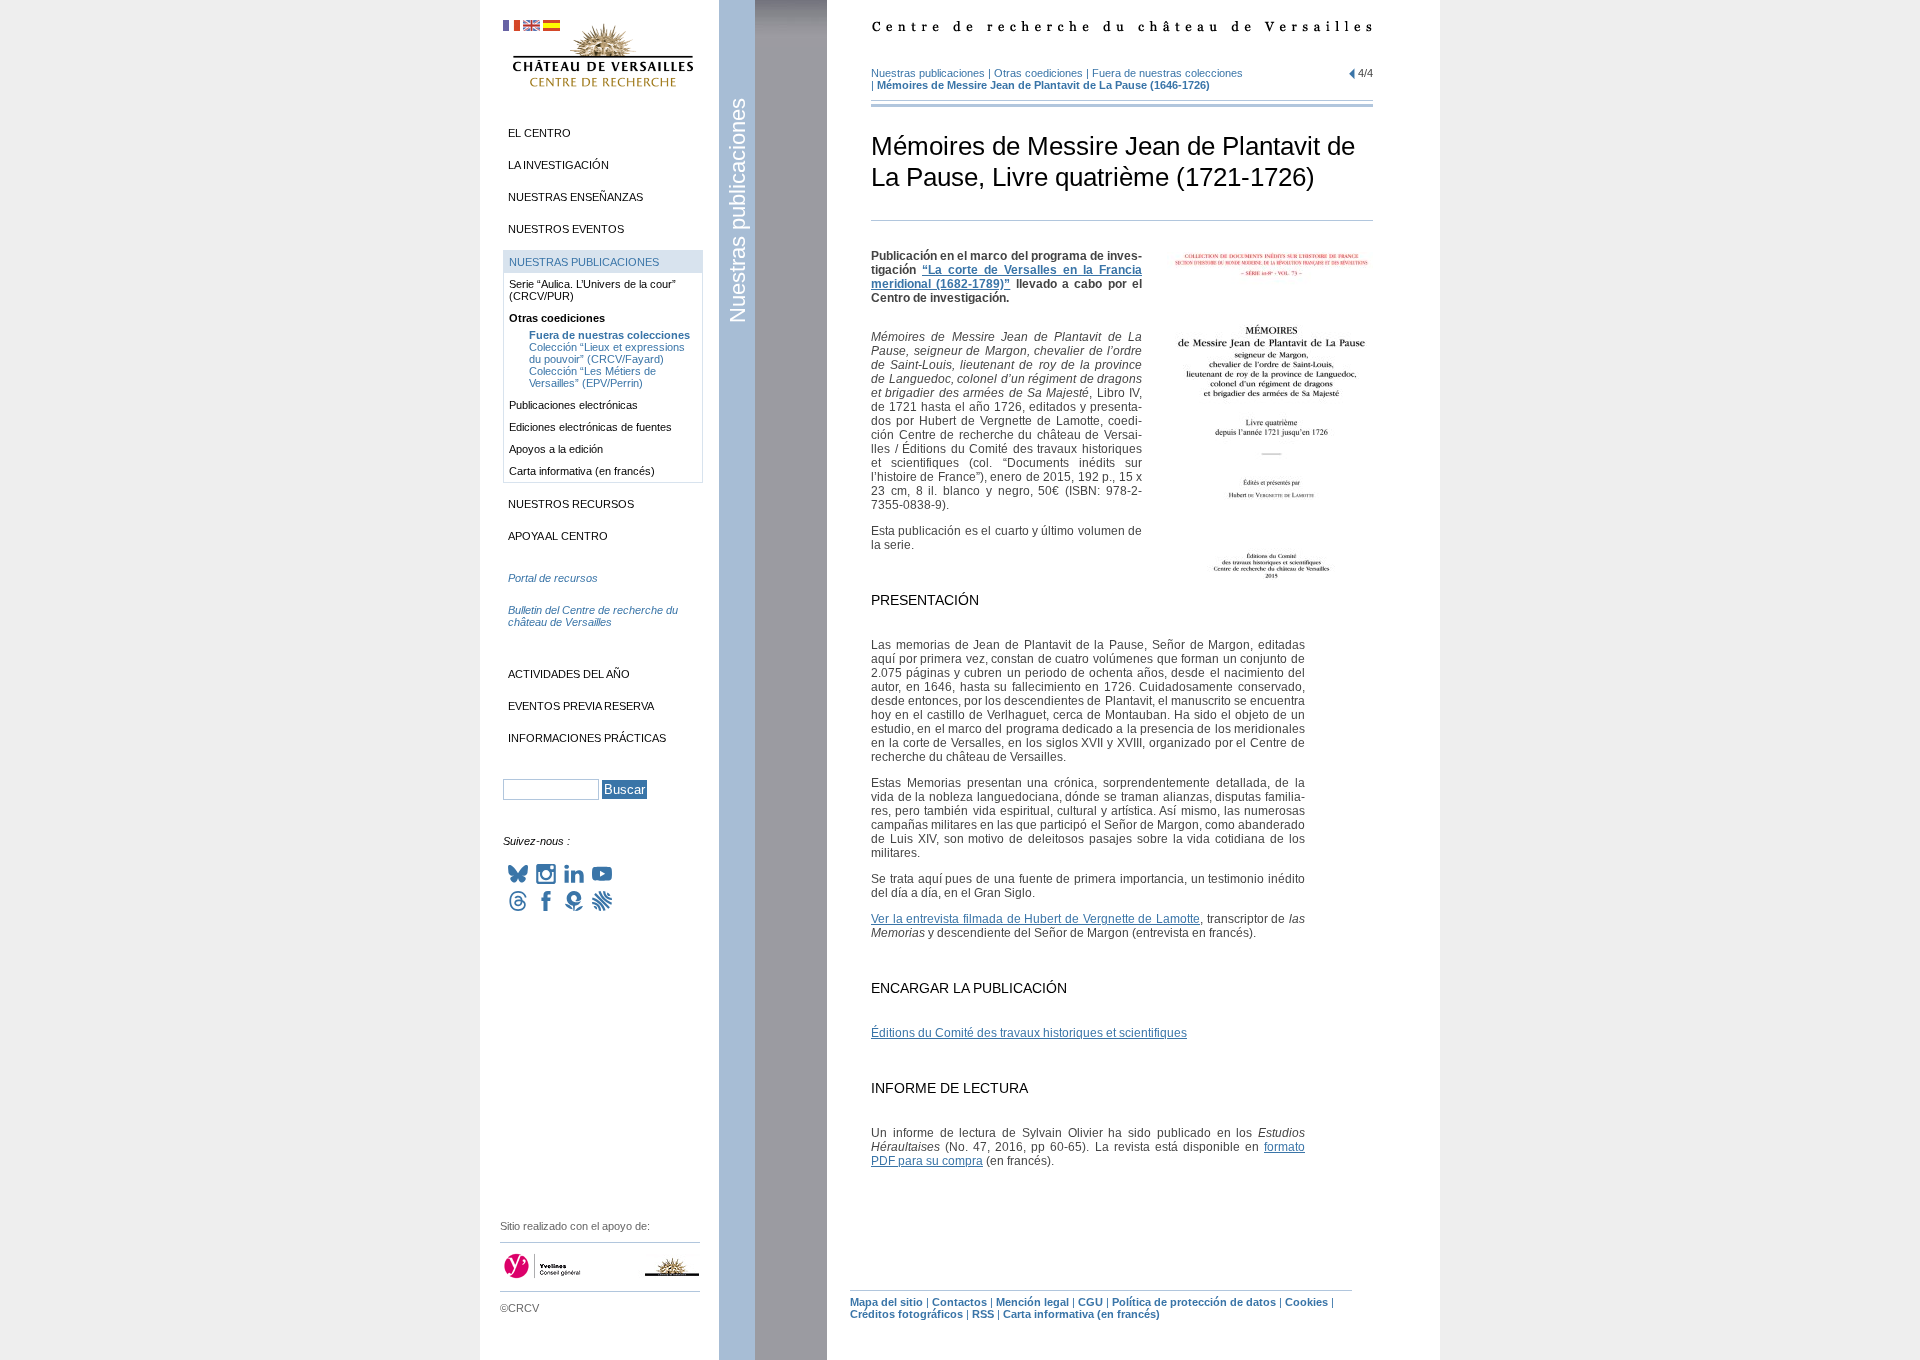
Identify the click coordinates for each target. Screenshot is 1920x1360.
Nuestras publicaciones (737, 210)
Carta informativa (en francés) (582, 471)
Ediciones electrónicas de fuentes (590, 427)
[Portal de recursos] (603, 598)
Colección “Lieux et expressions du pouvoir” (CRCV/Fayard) (607, 353)
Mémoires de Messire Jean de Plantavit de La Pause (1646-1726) (1043, 85)
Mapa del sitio (886, 1302)
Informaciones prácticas (587, 738)
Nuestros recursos (571, 504)
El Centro (539, 133)
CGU (1090, 1302)
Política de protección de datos (1194, 1302)
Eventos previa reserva (581, 706)
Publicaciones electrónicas (573, 405)
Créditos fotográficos (906, 1314)
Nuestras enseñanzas (575, 197)
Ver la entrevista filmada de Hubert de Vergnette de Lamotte (1035, 919)
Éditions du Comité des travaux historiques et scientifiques (1029, 1033)
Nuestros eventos (566, 229)
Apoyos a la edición (556, 449)
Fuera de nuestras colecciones (1167, 73)
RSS (983, 1314)
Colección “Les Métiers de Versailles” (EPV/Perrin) (592, 377)
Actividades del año (569, 674)
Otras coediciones (1038, 73)
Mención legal (1032, 1302)
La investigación (558, 165)
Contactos (959, 1302)
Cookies (1306, 1302)
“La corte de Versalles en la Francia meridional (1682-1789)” (1006, 277)
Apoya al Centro (558, 536)
